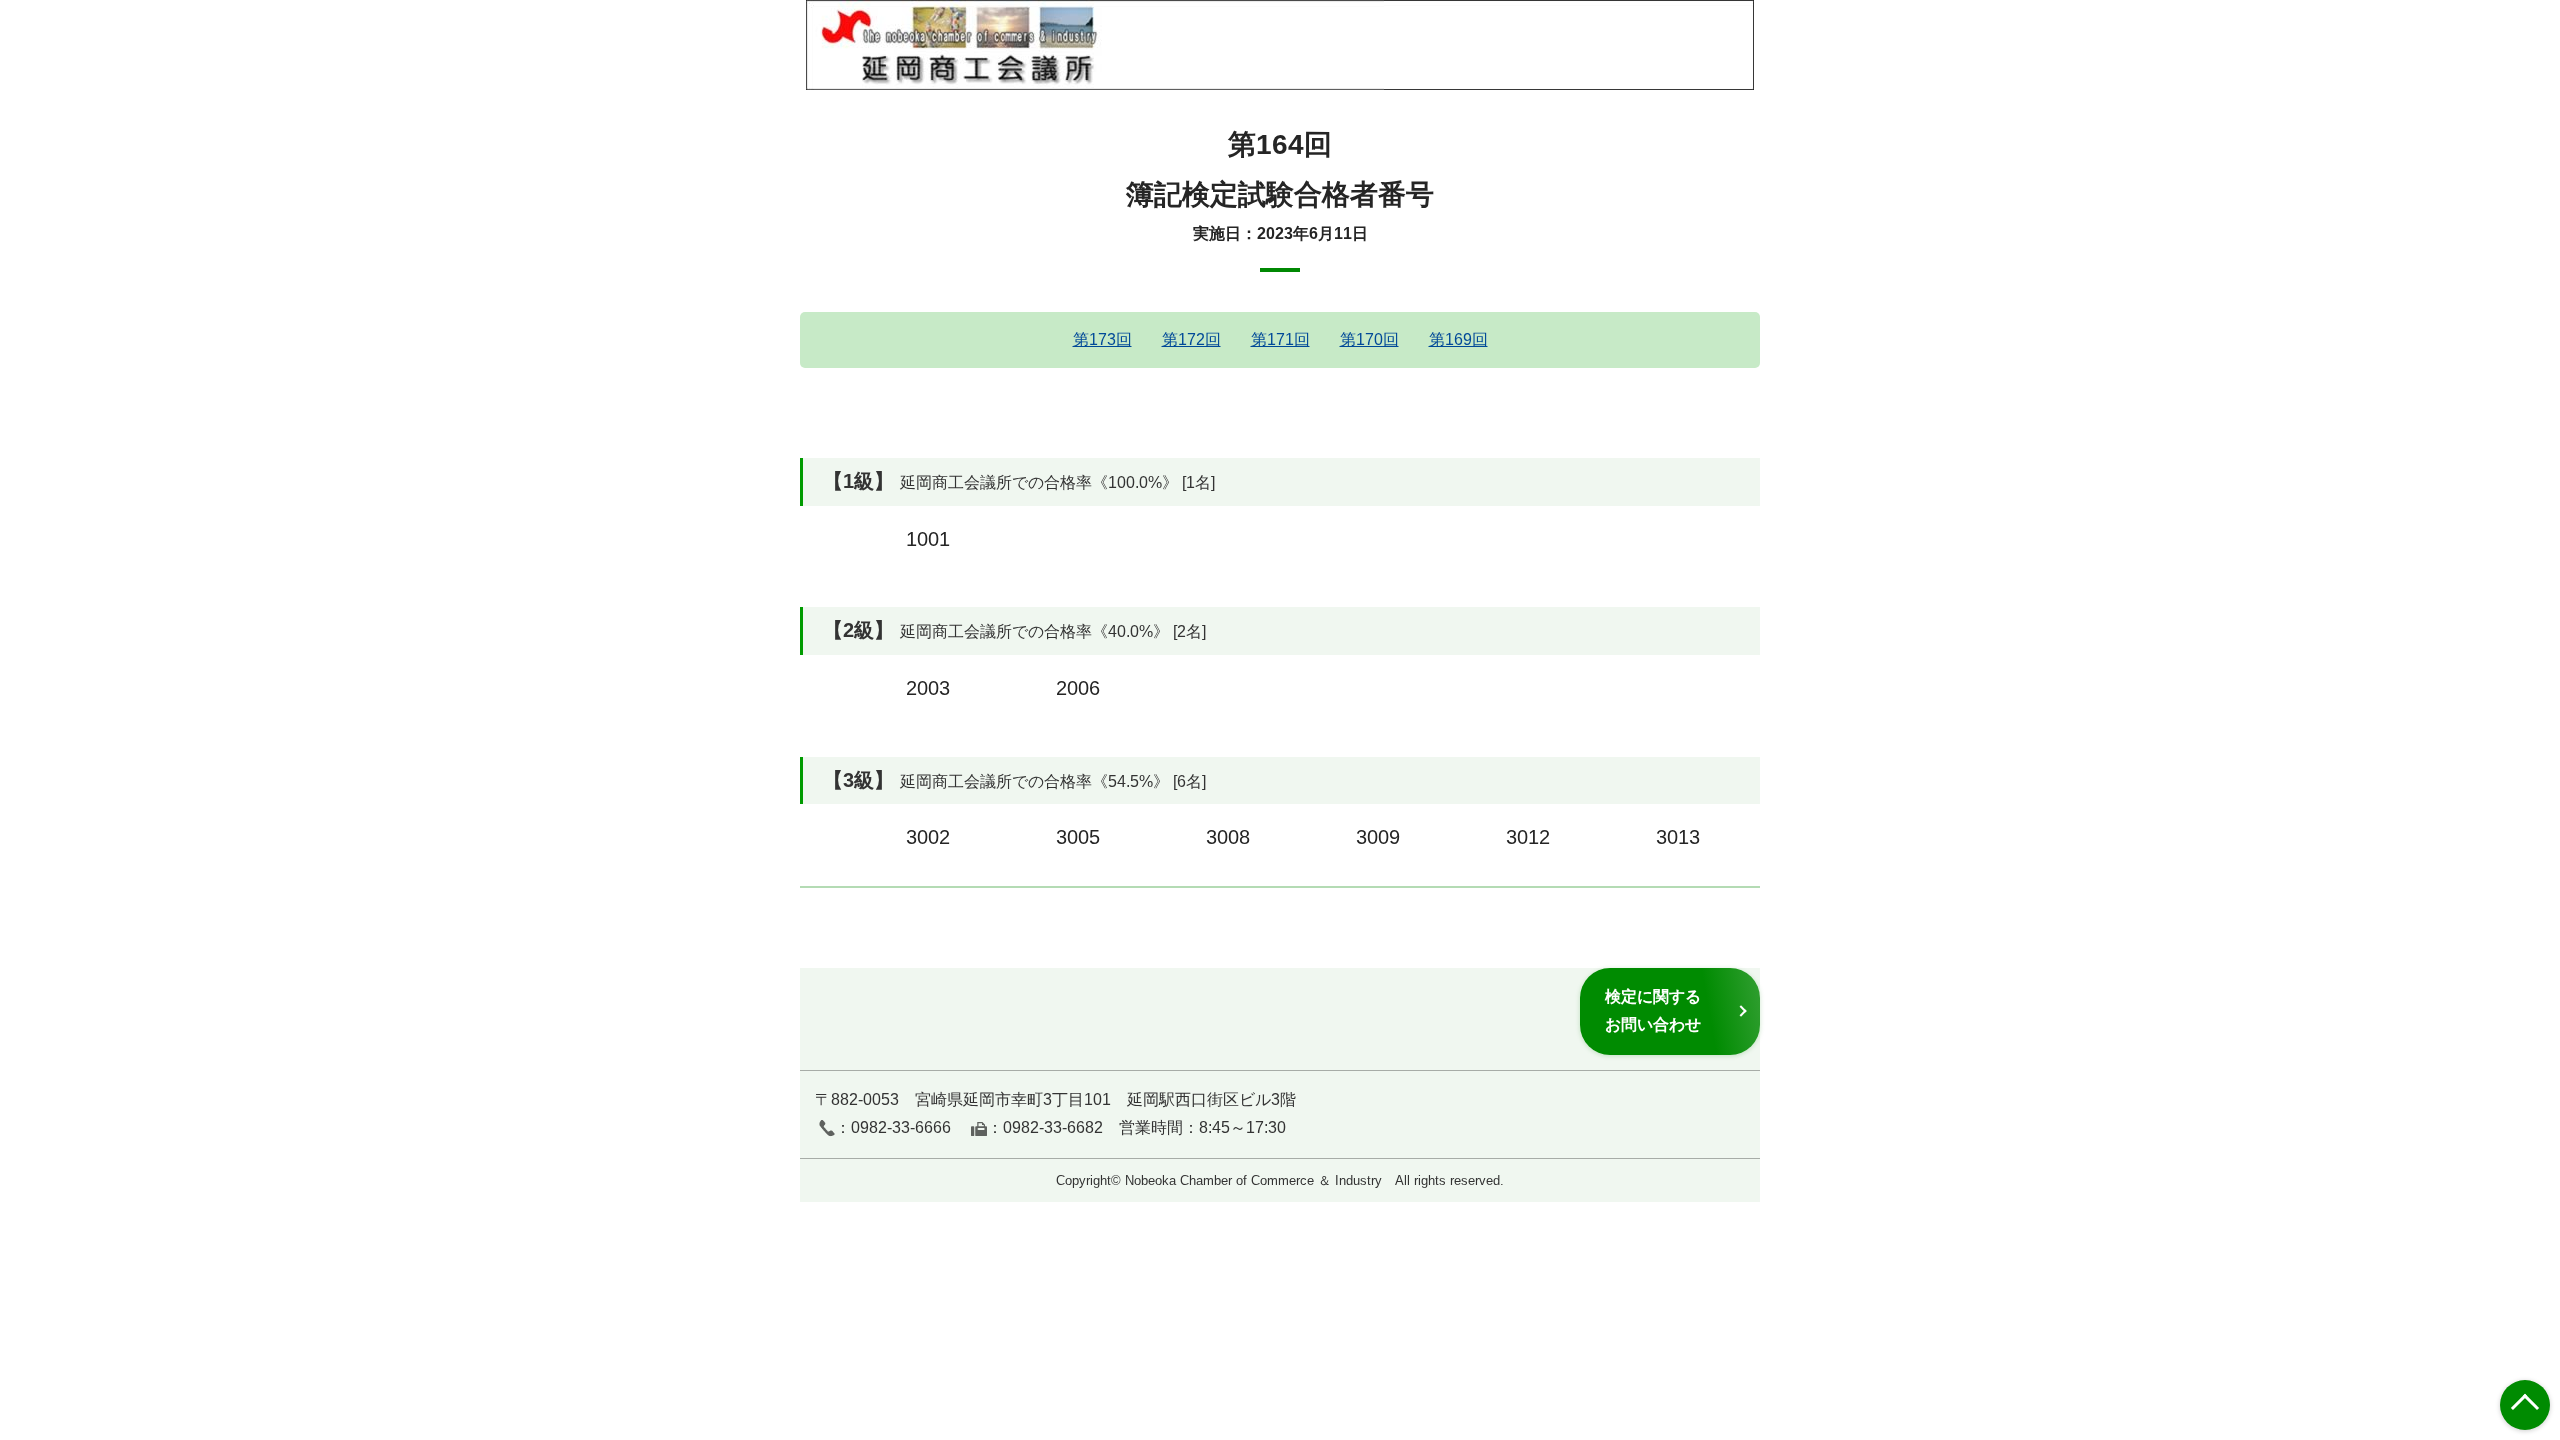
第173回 (1102, 339)
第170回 (1369, 339)
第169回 (1458, 339)
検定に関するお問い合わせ (1653, 1010)
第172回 (1191, 339)
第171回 (1280, 339)
